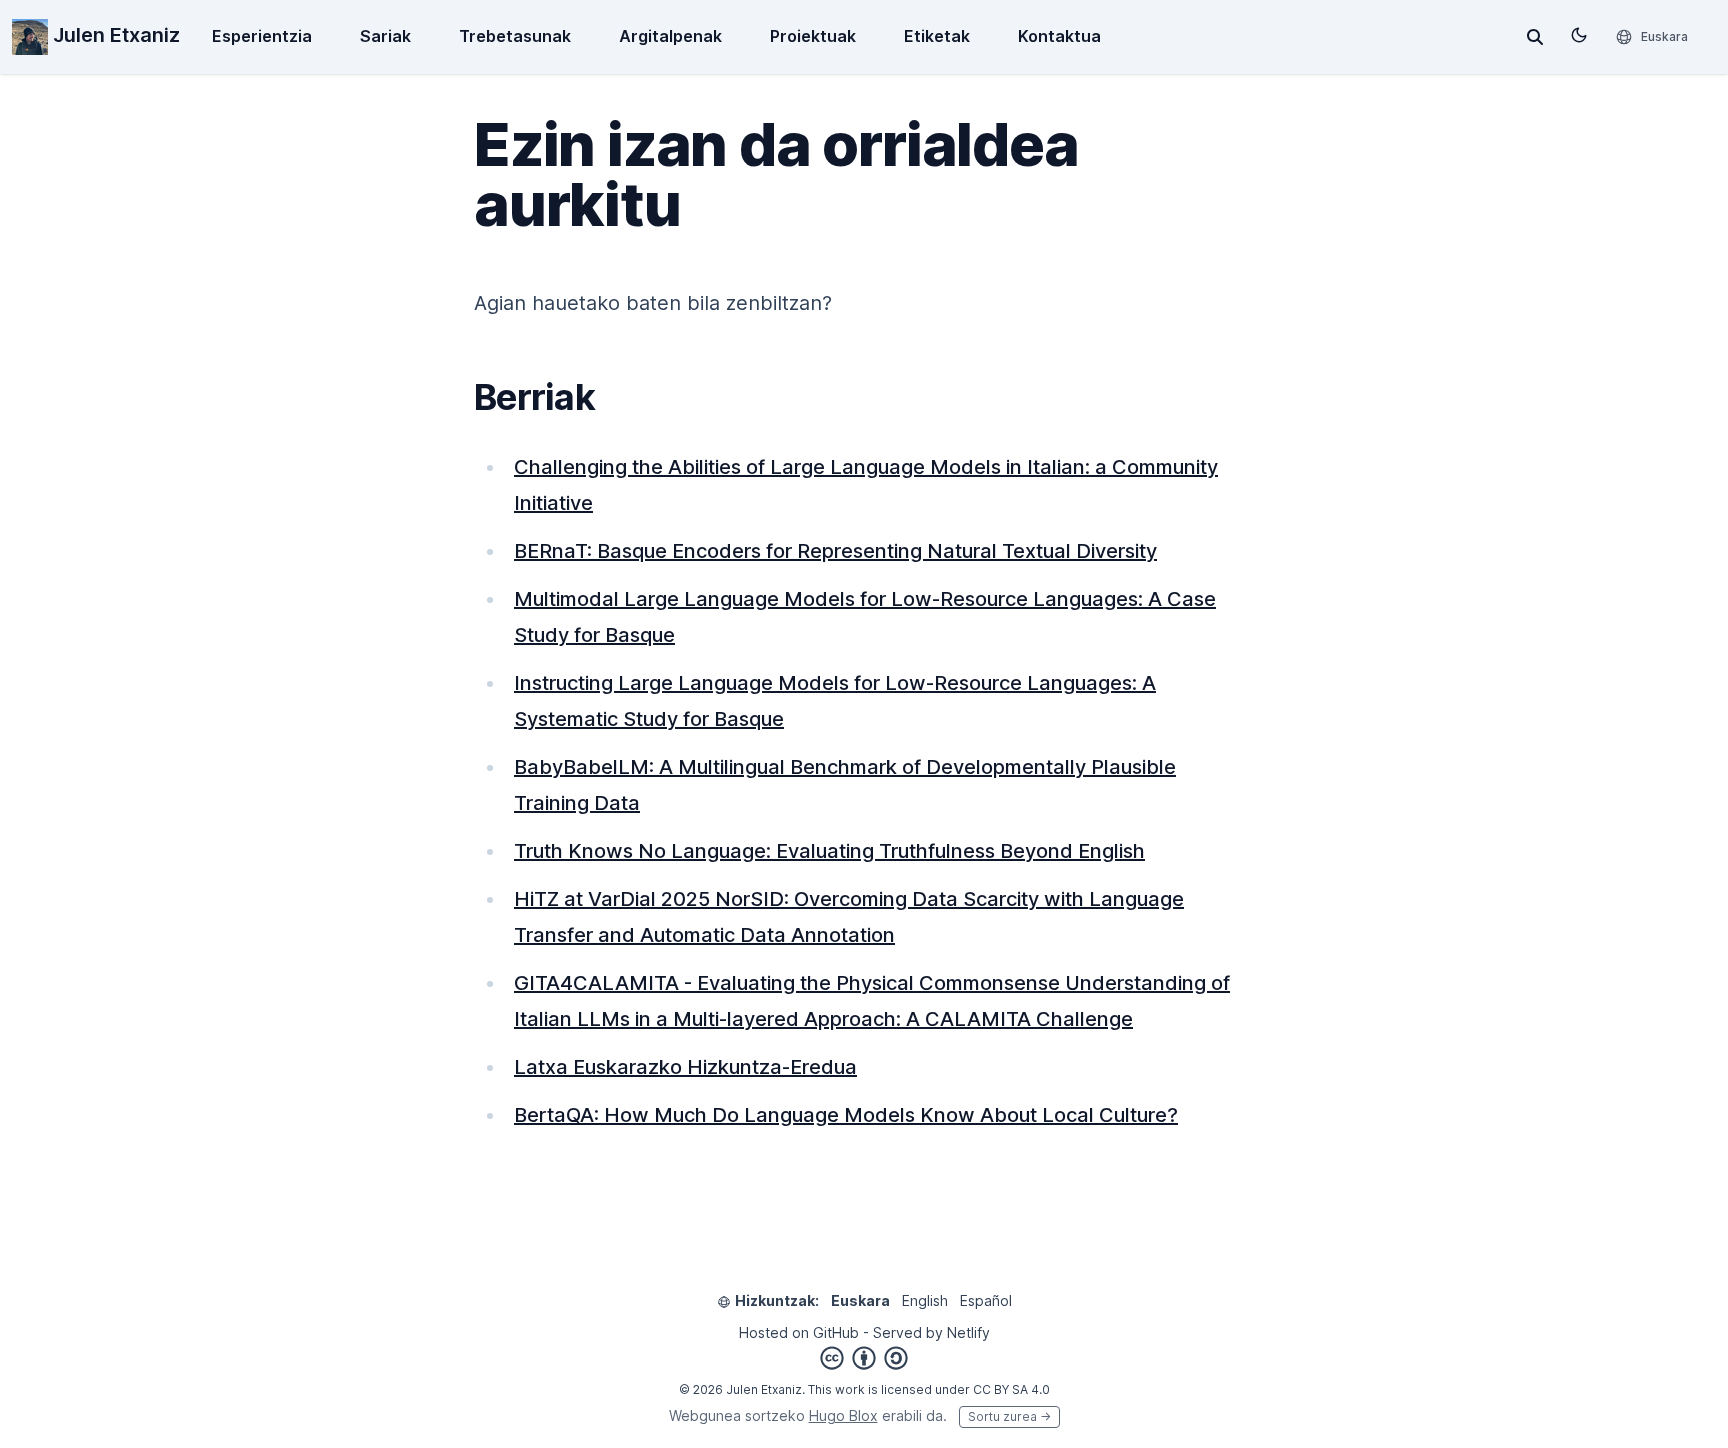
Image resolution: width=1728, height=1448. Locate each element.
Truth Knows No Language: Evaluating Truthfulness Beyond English (829, 851)
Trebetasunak (515, 36)
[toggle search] (1535, 37)
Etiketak (937, 36)
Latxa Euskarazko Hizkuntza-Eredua (685, 1067)
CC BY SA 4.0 (1011, 1389)
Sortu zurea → (1009, 1416)
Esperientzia (262, 36)
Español (986, 1300)
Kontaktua (1059, 36)
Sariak (385, 36)
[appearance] (1579, 35)
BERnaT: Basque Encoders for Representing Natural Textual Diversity (835, 551)
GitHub (836, 1332)
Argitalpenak (670, 36)
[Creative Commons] (864, 1358)
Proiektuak (813, 36)
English (925, 1300)
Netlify (968, 1332)
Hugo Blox (843, 1415)
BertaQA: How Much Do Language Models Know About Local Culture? (846, 1115)
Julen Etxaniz (114, 35)
